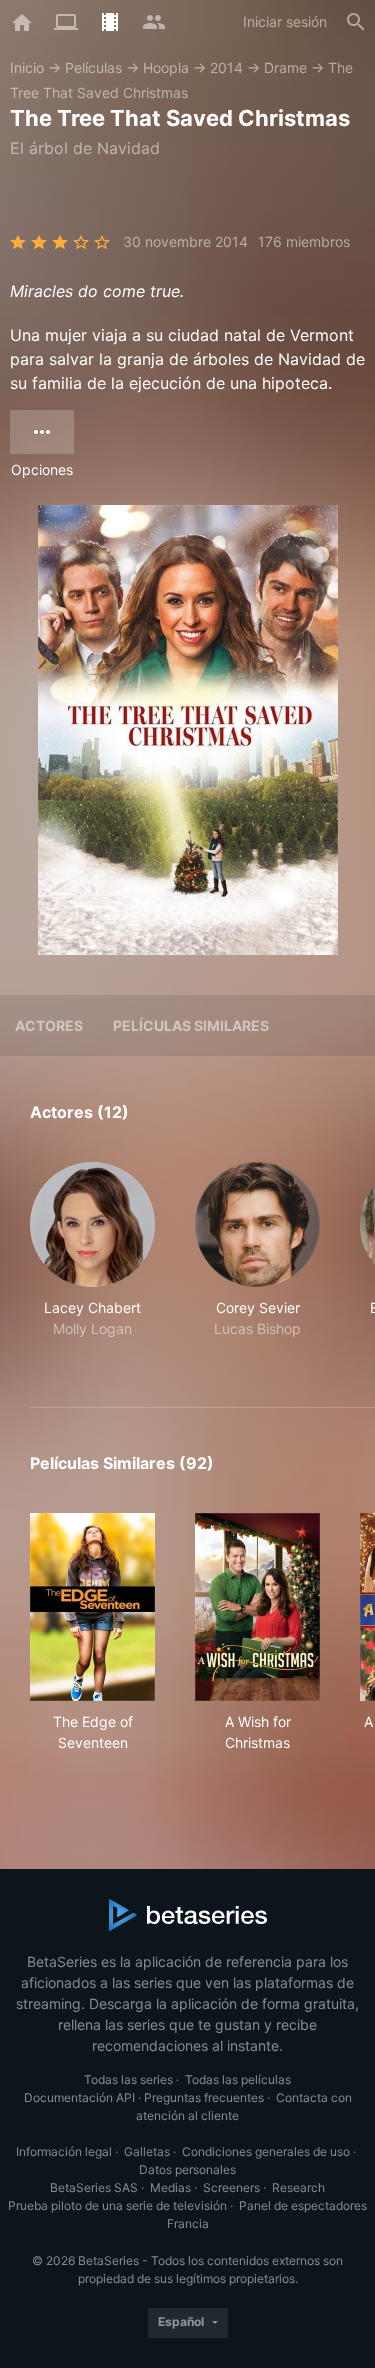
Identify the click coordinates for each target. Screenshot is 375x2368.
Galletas (147, 2151)
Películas (93, 67)
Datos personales (187, 2169)
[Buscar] (356, 22)
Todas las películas (238, 2079)
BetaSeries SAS (94, 2187)
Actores (49, 1025)
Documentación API (79, 2097)
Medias (170, 2187)
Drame (285, 67)
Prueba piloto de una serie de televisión (117, 2205)
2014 (226, 67)
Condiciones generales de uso (266, 2151)
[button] (92, 1261)
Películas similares (191, 1025)
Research (298, 2187)
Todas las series (128, 2079)
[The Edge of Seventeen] (92, 1607)
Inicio (27, 67)
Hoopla (166, 67)
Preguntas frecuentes (204, 2097)
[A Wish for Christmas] (257, 1607)
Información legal (64, 2151)
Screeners (231, 2187)
